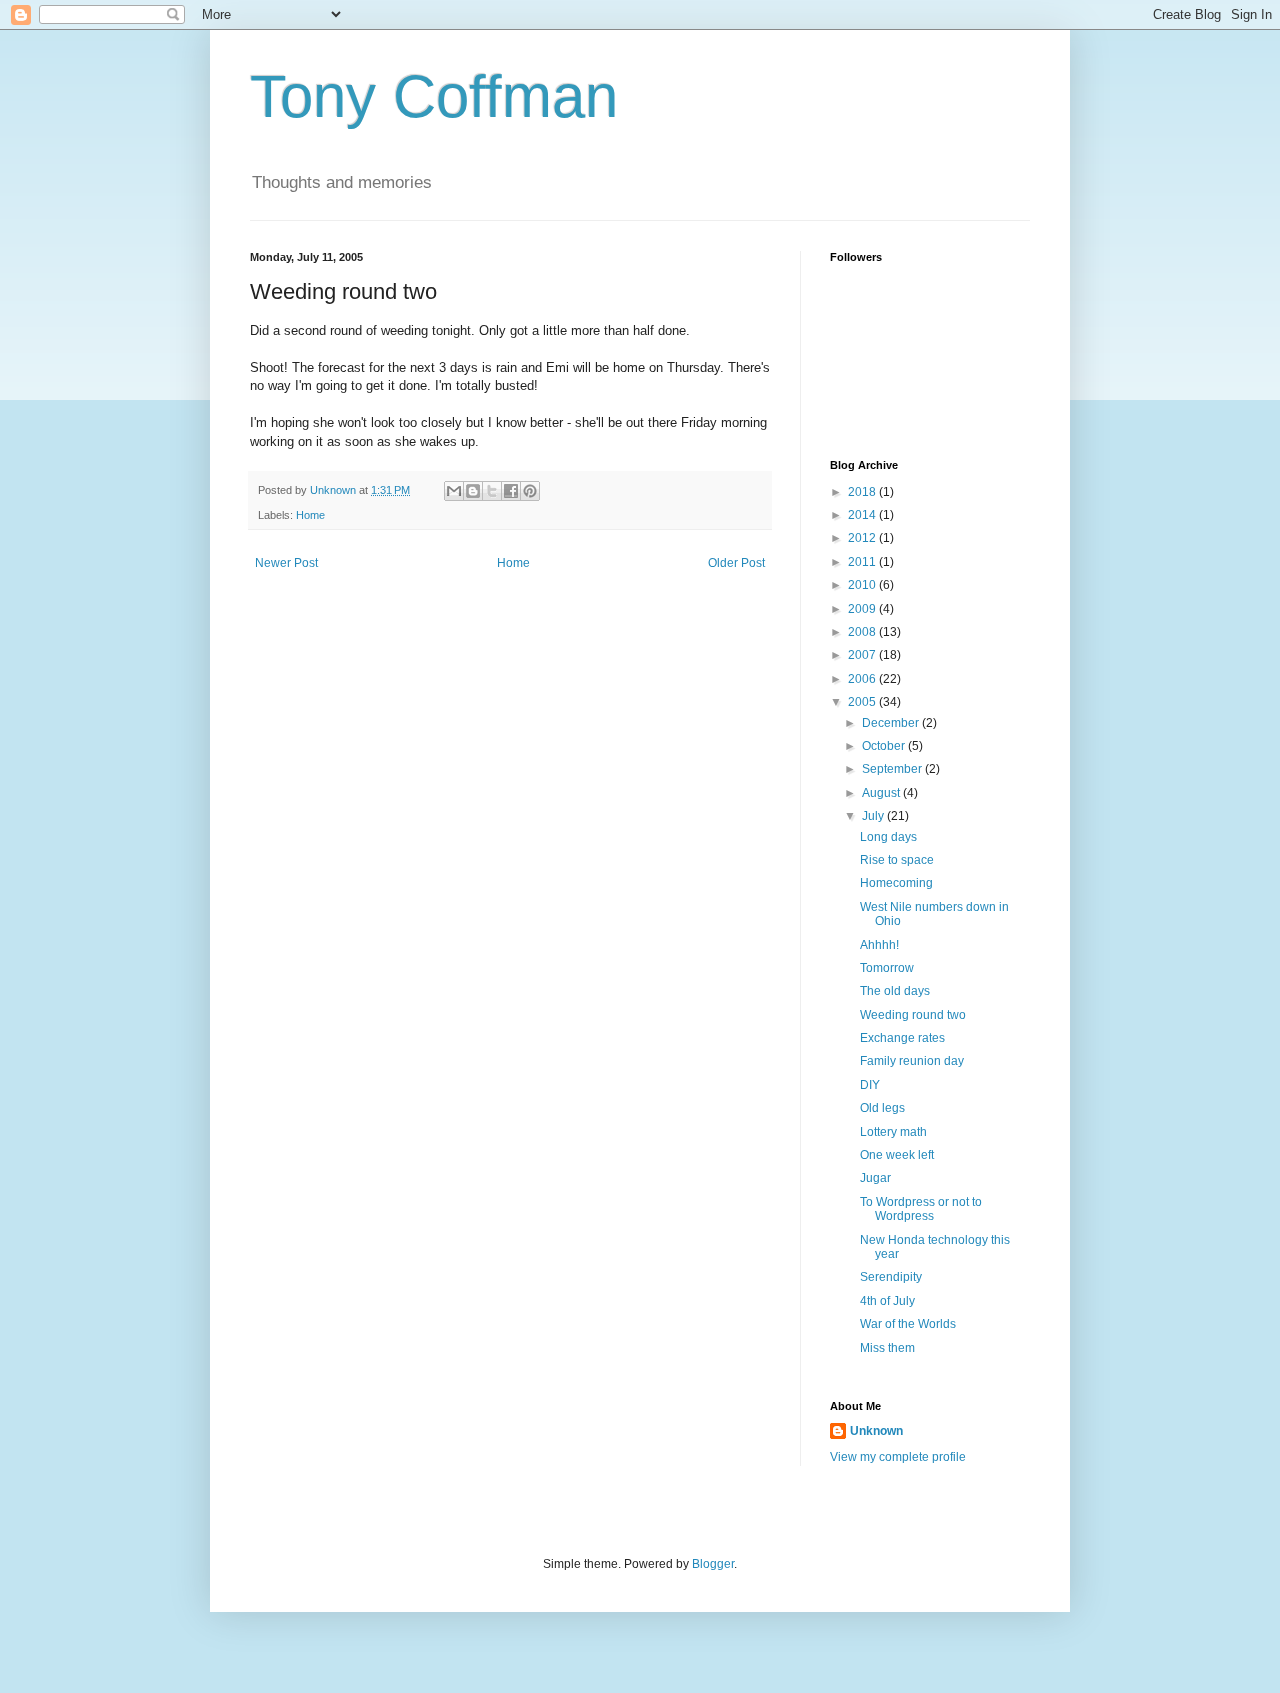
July (874, 816)
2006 (863, 679)
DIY (870, 1085)
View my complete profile (898, 1457)
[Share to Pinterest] (530, 491)
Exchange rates (902, 1038)
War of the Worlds (908, 1324)
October (885, 746)
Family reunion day (912, 1061)
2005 (863, 702)
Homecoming (896, 883)
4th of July (887, 1301)
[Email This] (454, 491)
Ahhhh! (879, 945)
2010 (863, 585)
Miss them (887, 1348)
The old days (895, 991)
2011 (863, 562)
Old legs (882, 1108)
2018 (863, 492)
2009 (863, 609)
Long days (888, 837)
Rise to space (897, 860)
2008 (863, 632)
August (882, 793)
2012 (863, 538)
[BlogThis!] (473, 491)
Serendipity (891, 1277)
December (892, 723)
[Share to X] (492, 491)
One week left (897, 1155)
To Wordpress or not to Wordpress (921, 1209)
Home (310, 515)
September (893, 769)
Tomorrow (887, 968)
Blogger (713, 1564)
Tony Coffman (434, 96)
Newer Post (286, 563)
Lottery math (893, 1132)
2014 (863, 515)
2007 (863, 655)
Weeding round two (913, 1015)
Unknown (876, 1431)
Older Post (736, 563)
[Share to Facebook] (511, 491)
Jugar (875, 1178)
